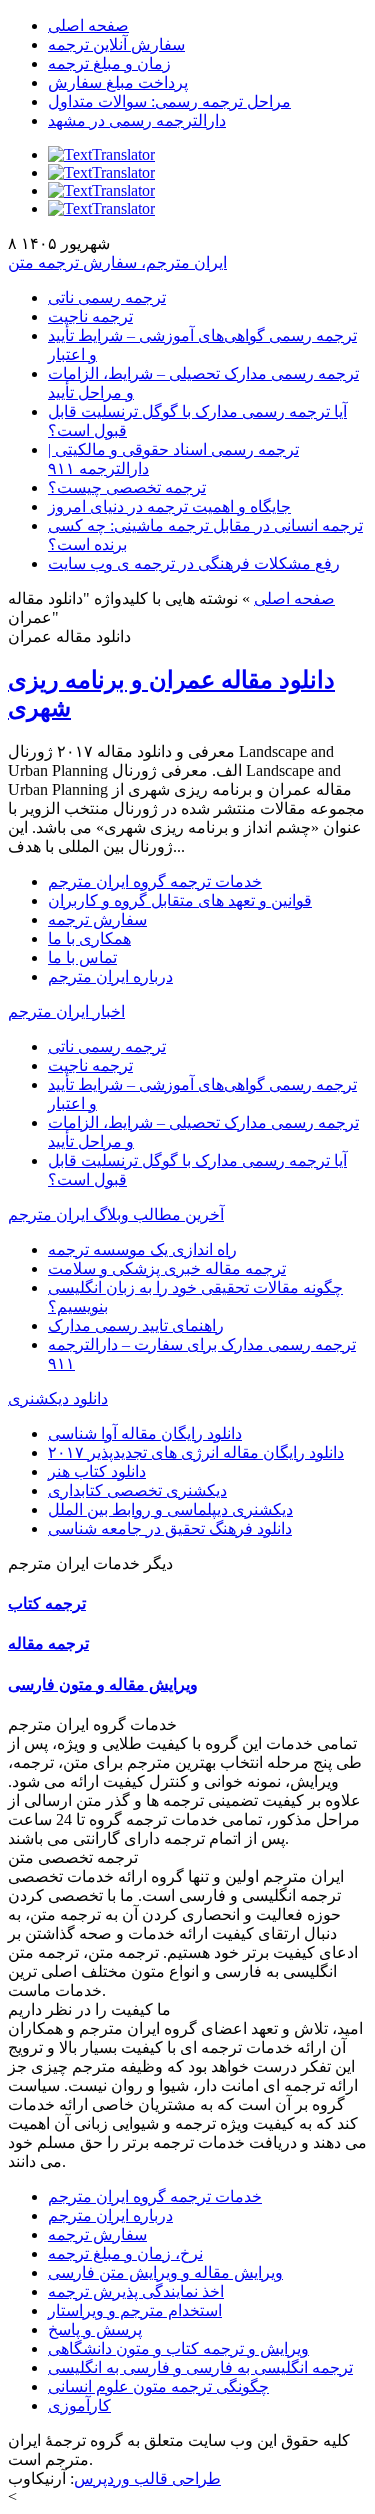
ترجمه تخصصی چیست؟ (127, 487)
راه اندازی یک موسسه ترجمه (142, 1249)
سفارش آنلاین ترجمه (116, 44)
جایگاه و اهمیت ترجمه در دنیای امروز (169, 506)
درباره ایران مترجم (110, 976)
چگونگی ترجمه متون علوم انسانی (158, 2386)
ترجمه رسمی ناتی (107, 297)
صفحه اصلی (88, 25)
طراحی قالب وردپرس (147, 2478)
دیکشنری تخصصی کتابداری (137, 1490)
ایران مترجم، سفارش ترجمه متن (117, 262)
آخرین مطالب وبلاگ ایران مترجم (116, 1214)
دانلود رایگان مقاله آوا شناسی (145, 1433)
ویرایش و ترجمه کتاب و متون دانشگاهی (178, 2348)
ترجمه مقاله (48, 1643)
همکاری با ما (89, 938)
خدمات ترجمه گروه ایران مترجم (155, 881)
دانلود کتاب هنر (97, 1471)
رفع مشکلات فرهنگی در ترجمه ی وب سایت (194, 563)
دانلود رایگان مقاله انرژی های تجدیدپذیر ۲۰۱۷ (196, 1452)
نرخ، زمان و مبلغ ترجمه (125, 2253)
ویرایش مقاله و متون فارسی (103, 1684)
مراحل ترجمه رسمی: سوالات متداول (169, 101)
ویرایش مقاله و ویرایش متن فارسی (165, 2272)
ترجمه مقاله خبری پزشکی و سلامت (167, 1268)
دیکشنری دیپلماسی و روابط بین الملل (170, 1509)
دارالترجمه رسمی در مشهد (137, 120)
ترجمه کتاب (47, 1603)
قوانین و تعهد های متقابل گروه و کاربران (180, 900)
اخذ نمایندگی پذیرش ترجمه (136, 2291)
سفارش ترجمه (97, 919)
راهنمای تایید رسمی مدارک (136, 1325)
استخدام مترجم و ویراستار (135, 2310)
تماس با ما (82, 957)
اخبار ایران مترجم (66, 1011)
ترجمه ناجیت (90, 316)
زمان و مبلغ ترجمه (109, 63)
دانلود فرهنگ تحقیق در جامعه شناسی (170, 1528)
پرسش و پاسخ (95, 2329)
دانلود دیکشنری (58, 1398)
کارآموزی (79, 2405)
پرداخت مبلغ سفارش (118, 82)
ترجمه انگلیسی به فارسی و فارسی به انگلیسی (200, 2367)
